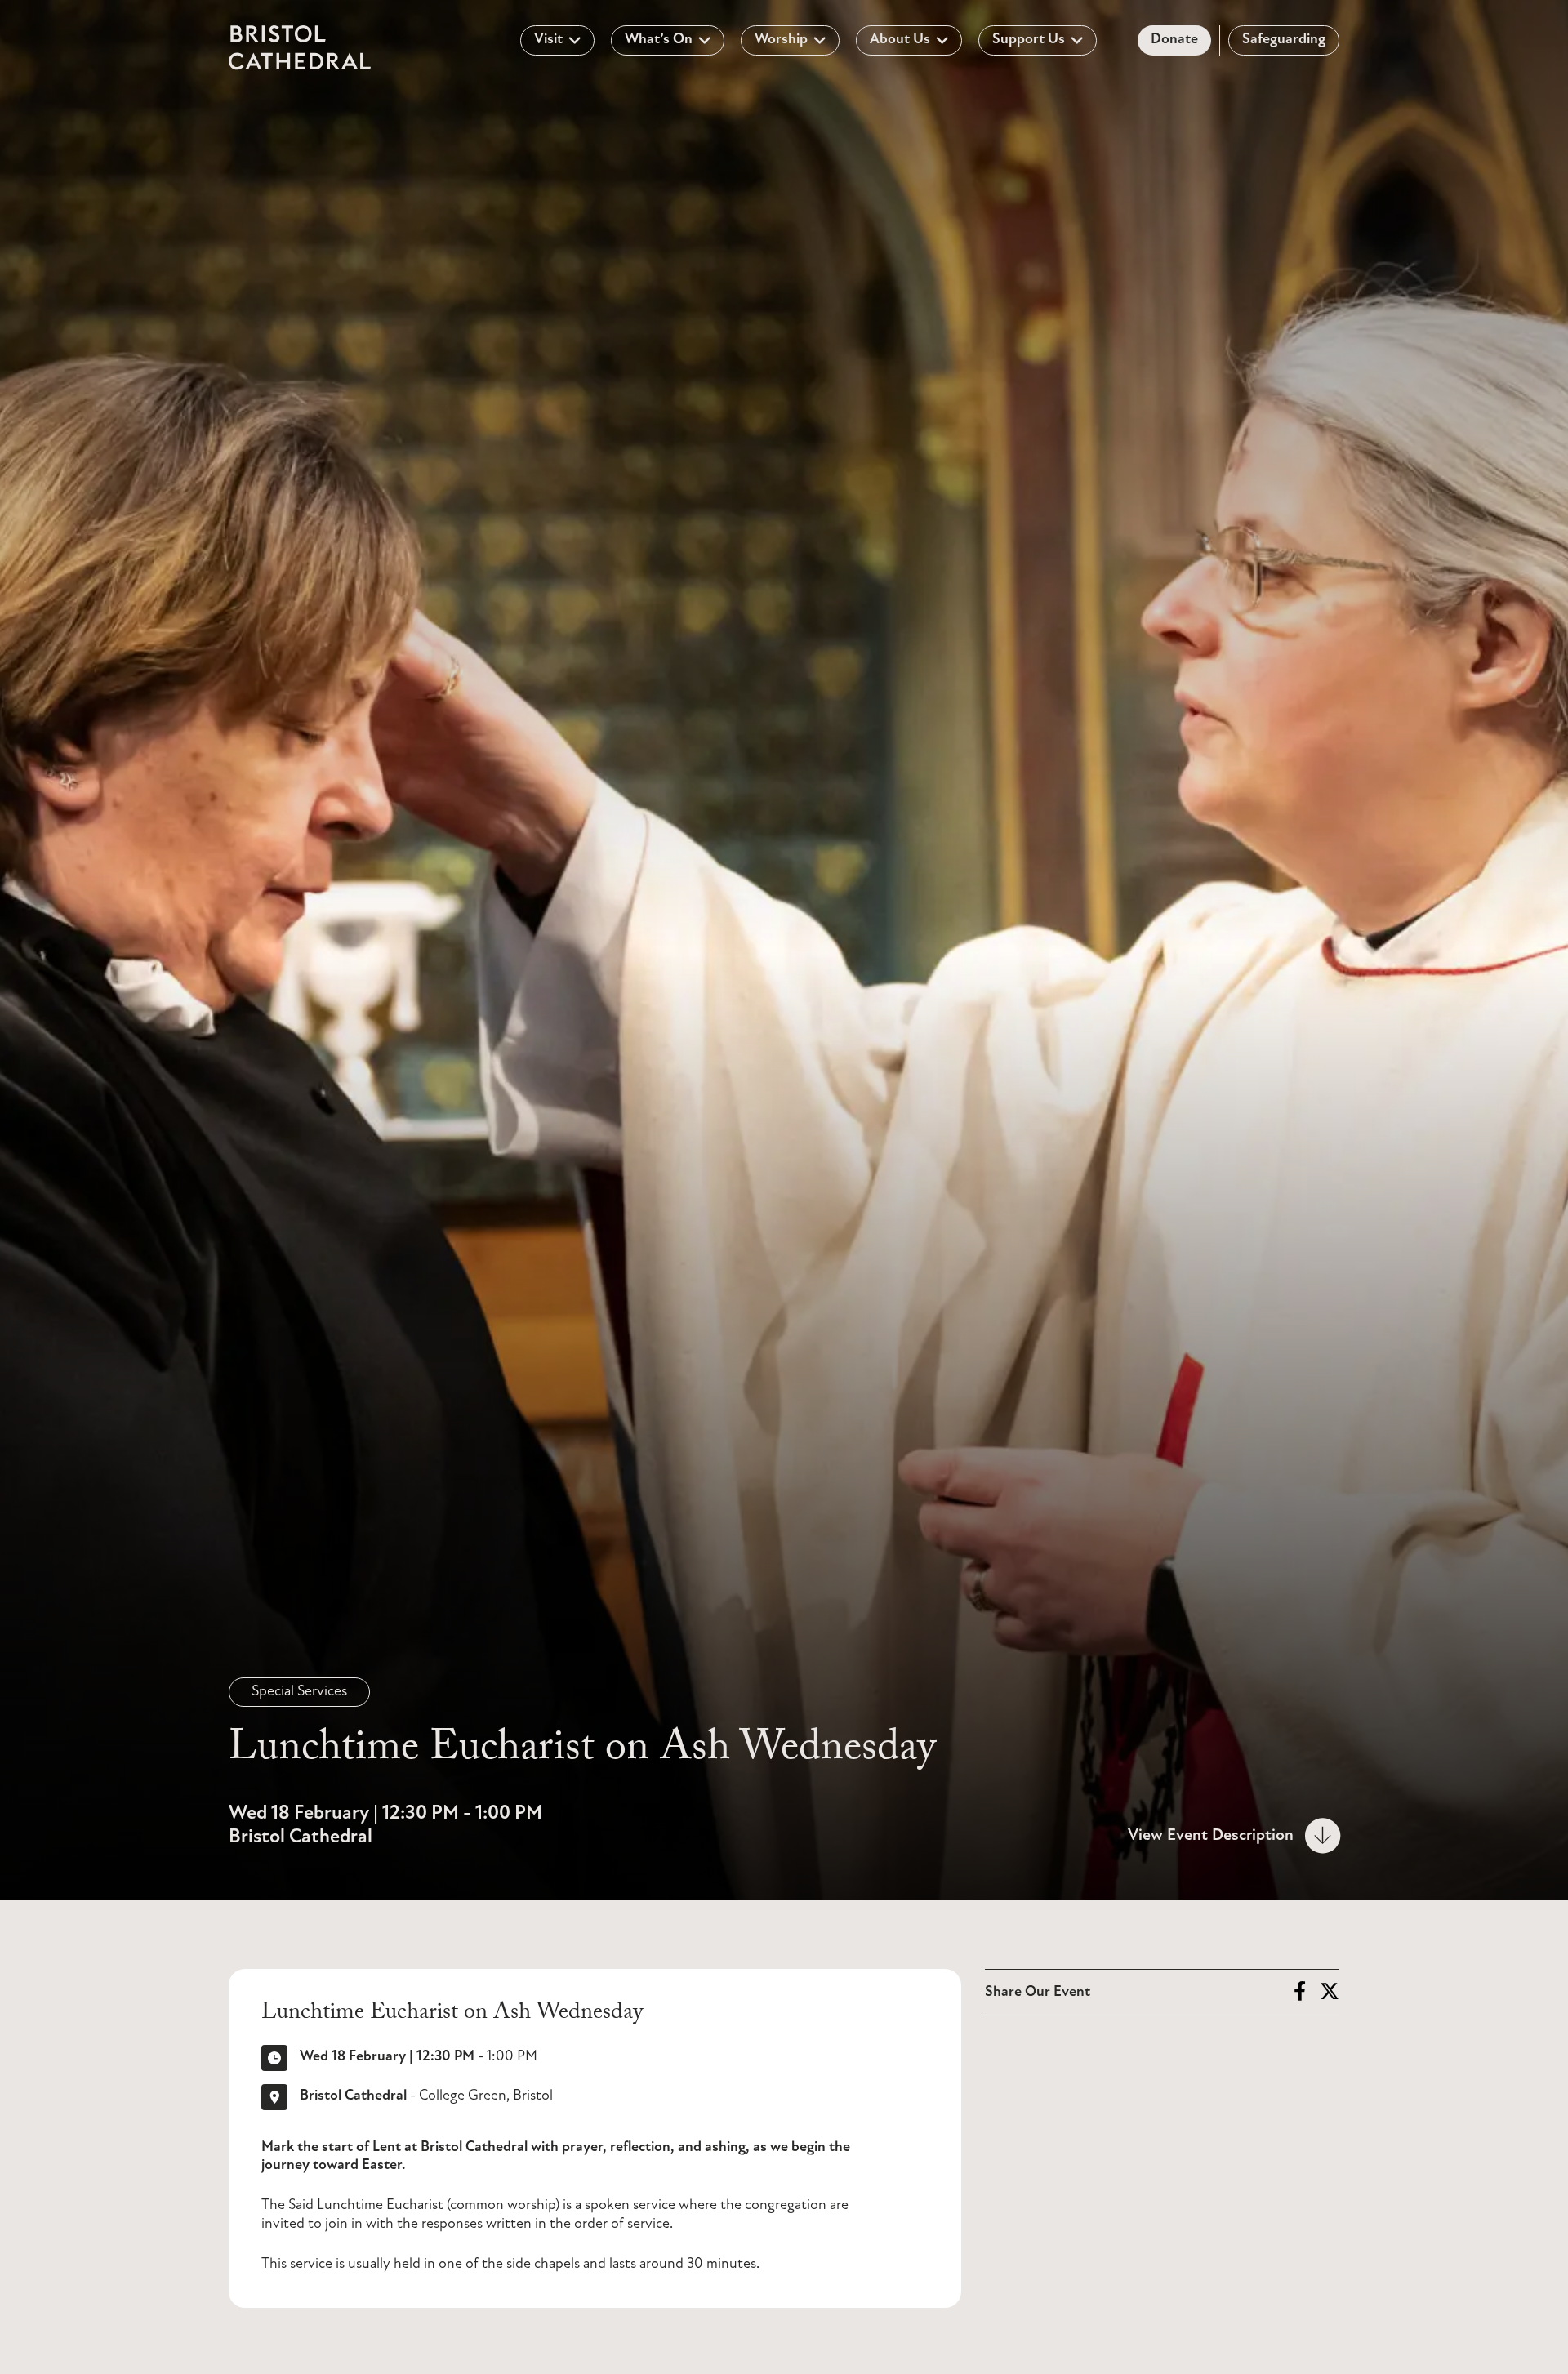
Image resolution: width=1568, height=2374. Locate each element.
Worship (781, 40)
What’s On (659, 40)
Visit (548, 40)
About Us (900, 40)
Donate (1174, 40)
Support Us (1029, 40)
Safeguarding (1284, 40)
